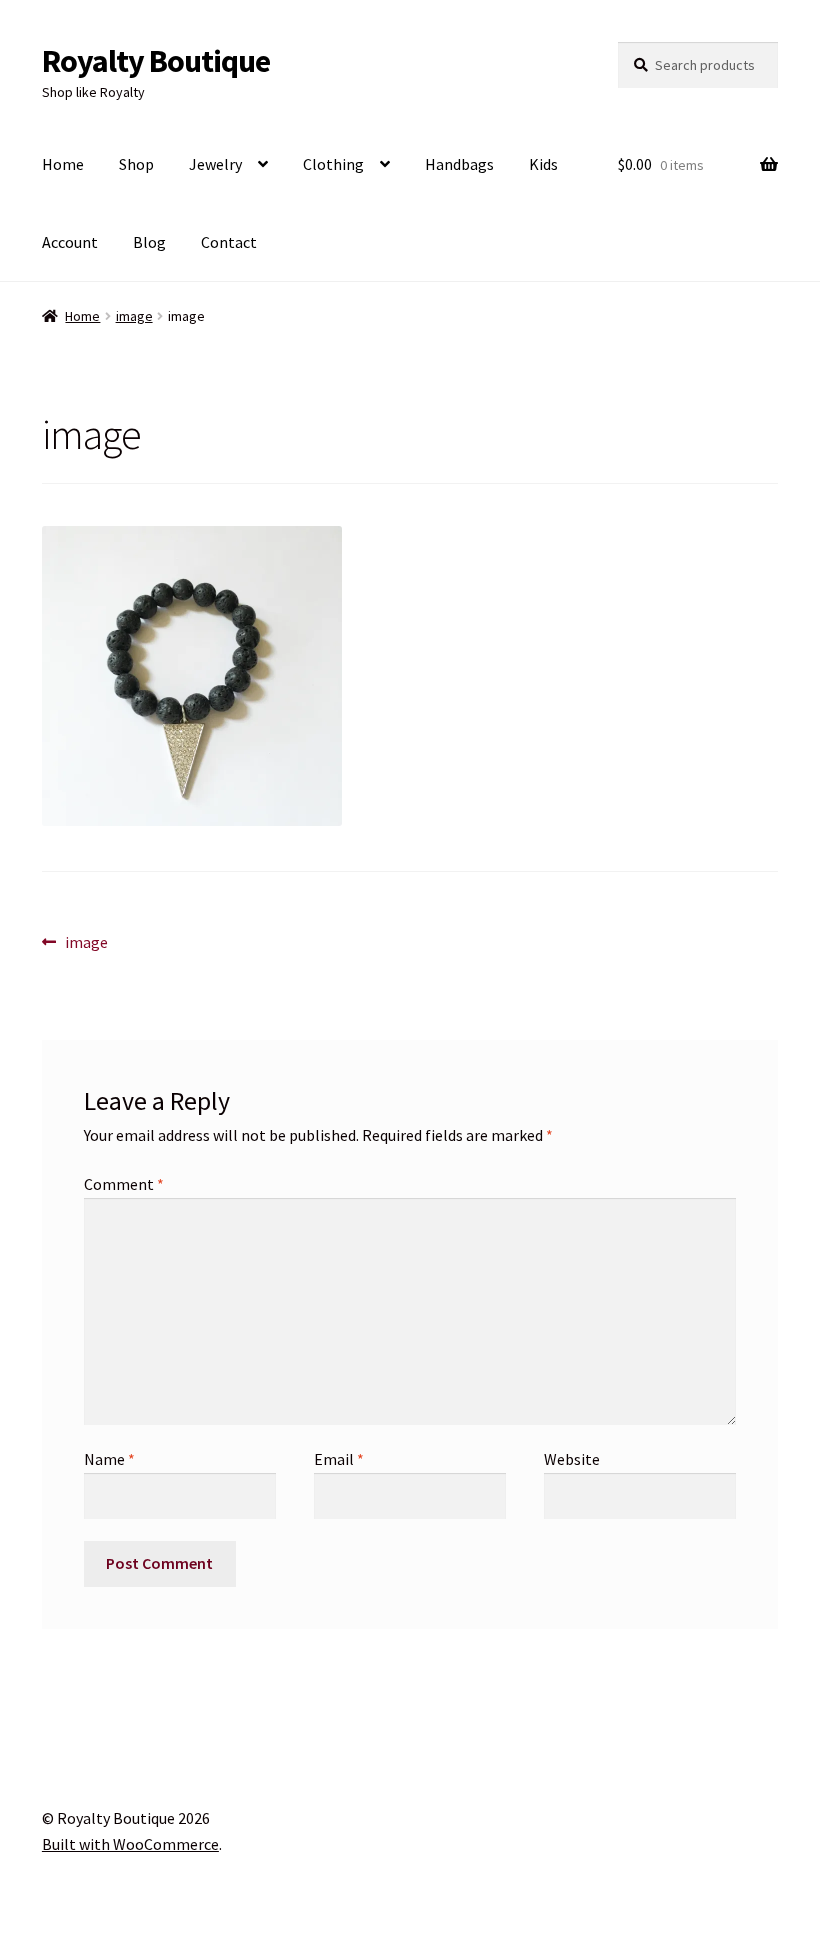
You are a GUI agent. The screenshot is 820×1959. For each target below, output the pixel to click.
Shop (136, 164)
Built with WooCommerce (130, 1844)
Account (70, 242)
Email (339, 1459)
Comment (124, 1184)
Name (109, 1459)
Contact (229, 242)
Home (63, 164)
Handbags (459, 164)
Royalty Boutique (156, 61)
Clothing (333, 164)
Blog (149, 242)
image (134, 316)
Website (572, 1459)
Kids (543, 164)
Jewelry (215, 164)
